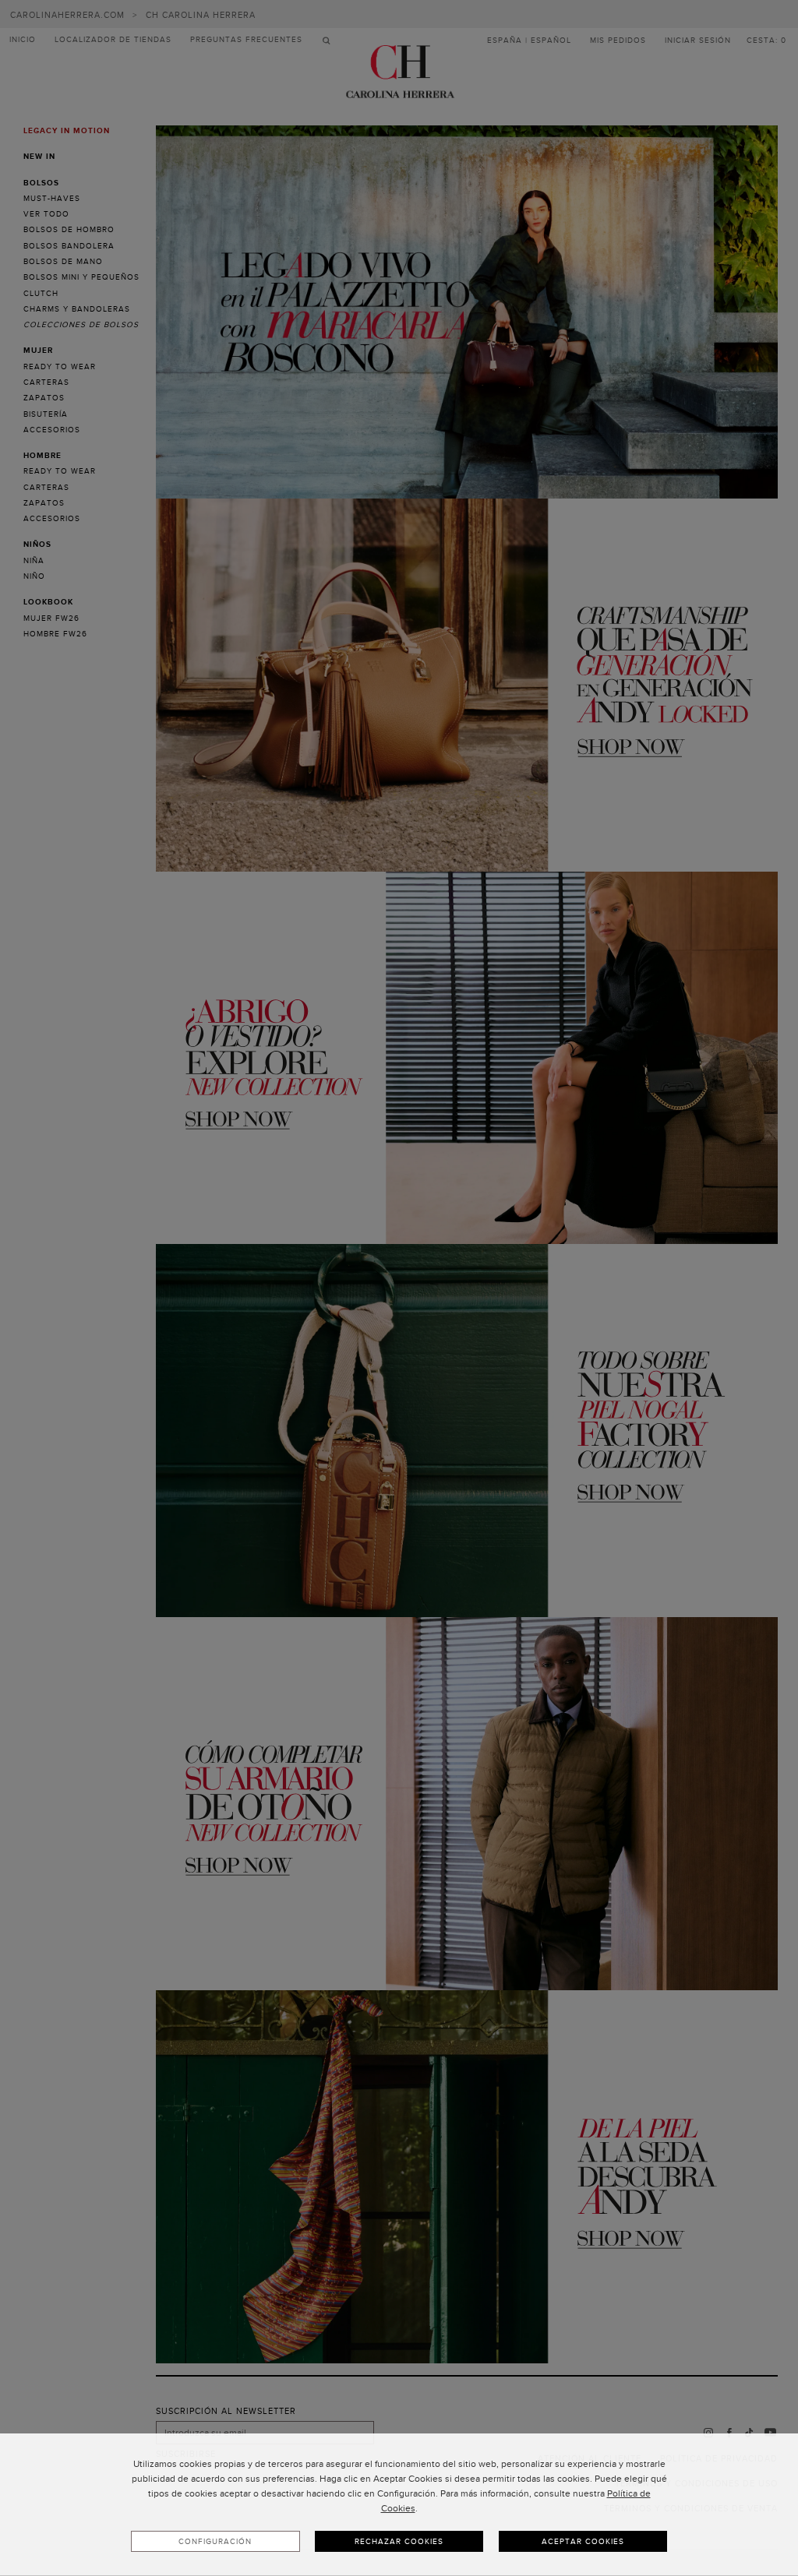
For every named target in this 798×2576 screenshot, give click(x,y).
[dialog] (399, 2505)
